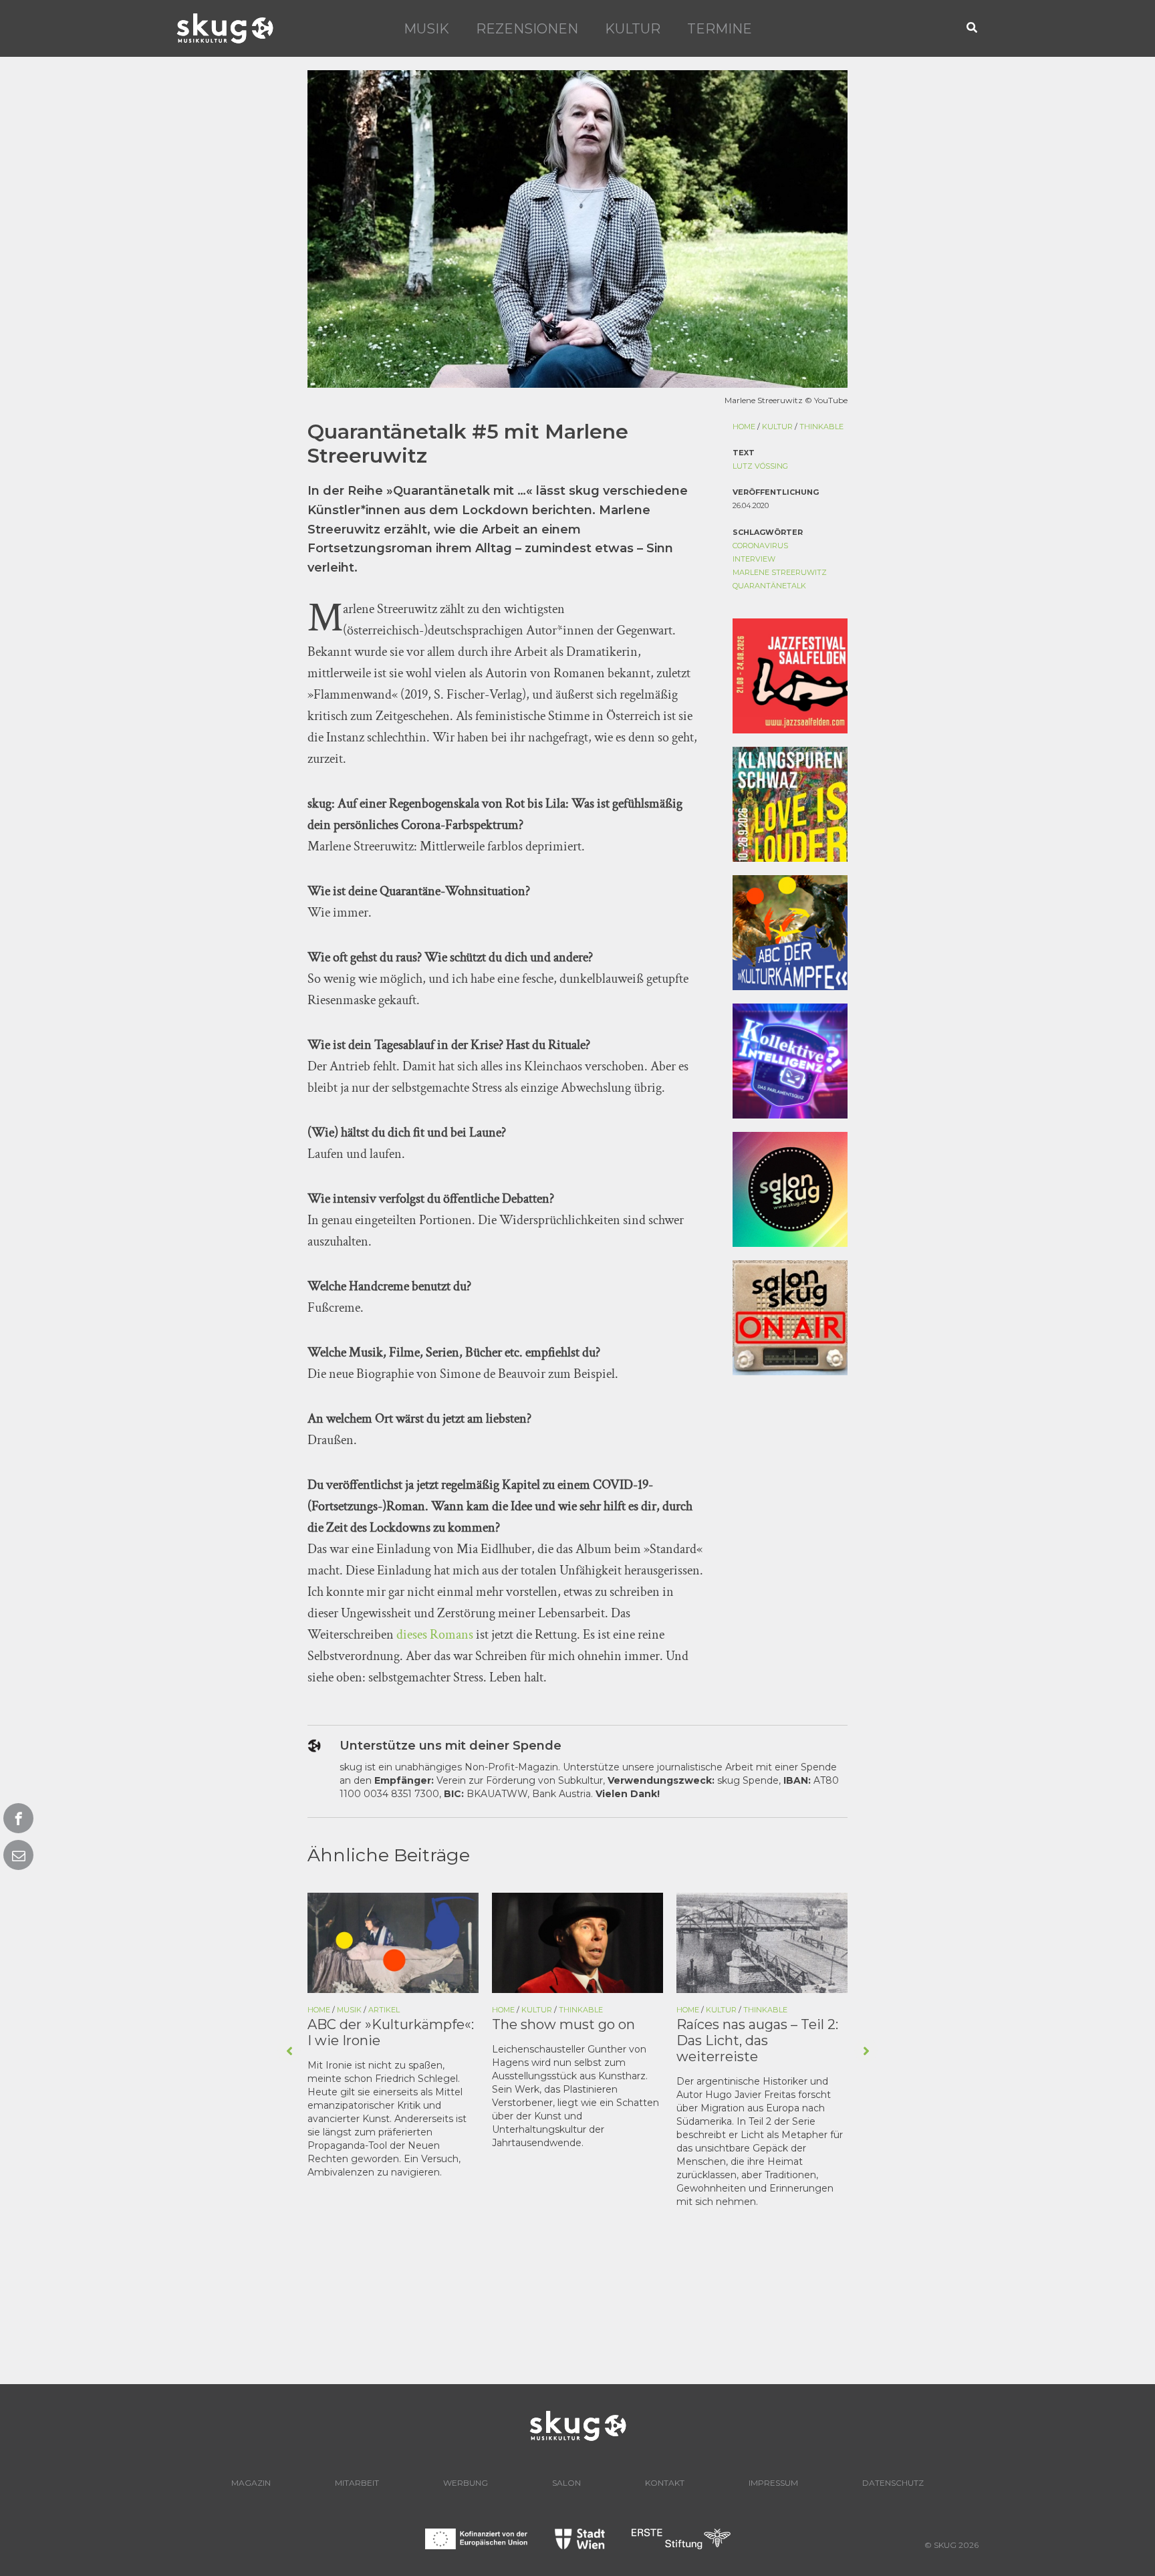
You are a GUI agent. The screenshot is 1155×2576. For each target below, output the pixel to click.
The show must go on (563, 2024)
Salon (566, 2483)
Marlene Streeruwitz (780, 572)
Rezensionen (527, 29)
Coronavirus (760, 546)
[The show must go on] (577, 1942)
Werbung (466, 2483)
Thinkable (821, 427)
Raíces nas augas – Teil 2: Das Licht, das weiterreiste (757, 2040)
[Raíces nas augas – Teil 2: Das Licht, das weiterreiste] (762, 1942)
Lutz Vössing (760, 466)
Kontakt (665, 2483)
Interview (754, 559)
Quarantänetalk (769, 586)
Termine (720, 29)
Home (744, 427)
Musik (426, 29)
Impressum (773, 2483)
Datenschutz (893, 2483)
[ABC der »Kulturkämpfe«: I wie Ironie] (393, 1942)
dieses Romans (435, 1635)
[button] (973, 28)
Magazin (251, 2483)
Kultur (633, 29)
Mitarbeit (357, 2483)
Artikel (384, 2010)
